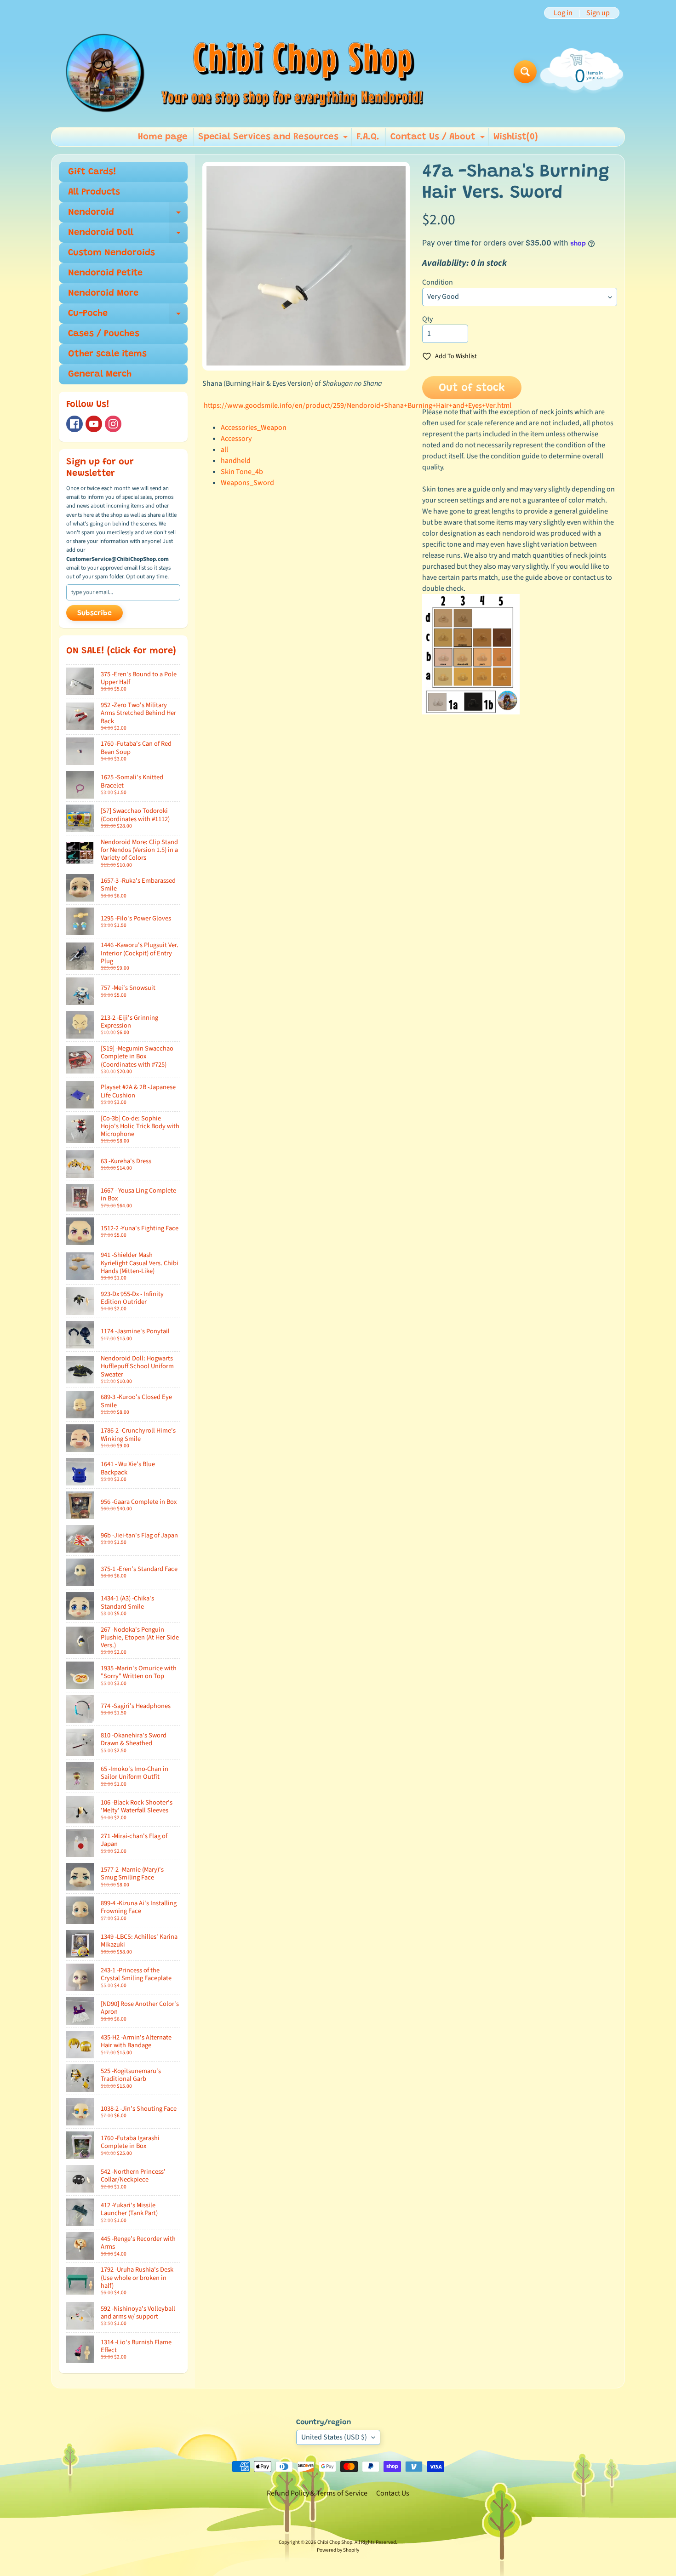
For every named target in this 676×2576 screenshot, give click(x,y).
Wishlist (516, 137)
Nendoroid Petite (105, 273)
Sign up (598, 13)
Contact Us (393, 2493)
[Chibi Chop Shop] (243, 71)
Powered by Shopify (338, 2550)
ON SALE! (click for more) (121, 651)
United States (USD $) (334, 2437)
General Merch (100, 374)
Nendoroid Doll (128, 235)
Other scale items (107, 354)
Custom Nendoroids (112, 253)
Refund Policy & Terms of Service (317, 2493)
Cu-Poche (128, 316)
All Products (94, 192)
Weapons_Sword (247, 483)
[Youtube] (94, 424)
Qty (427, 319)
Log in (563, 13)
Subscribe (95, 613)
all (224, 450)
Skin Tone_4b (242, 472)
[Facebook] (74, 424)
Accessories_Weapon (254, 428)
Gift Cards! (92, 172)
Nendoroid (128, 215)
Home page (163, 137)
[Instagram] (113, 424)
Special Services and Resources (274, 139)
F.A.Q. (368, 137)
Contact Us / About (439, 139)
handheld (236, 461)
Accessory (236, 439)
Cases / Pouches (104, 334)
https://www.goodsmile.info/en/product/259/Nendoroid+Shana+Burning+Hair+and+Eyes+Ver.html (358, 406)
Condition (438, 282)
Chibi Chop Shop (335, 2542)
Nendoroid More (103, 293)
